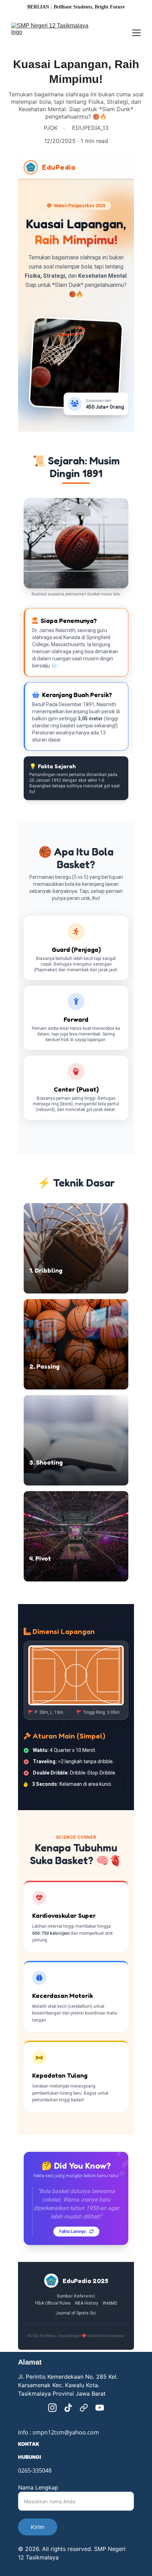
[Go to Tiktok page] (68, 2408)
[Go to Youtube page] (100, 2408)
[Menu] (136, 33)
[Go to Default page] (84, 2408)
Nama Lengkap (38, 2487)
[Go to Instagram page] (52, 2408)
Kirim (38, 2527)
